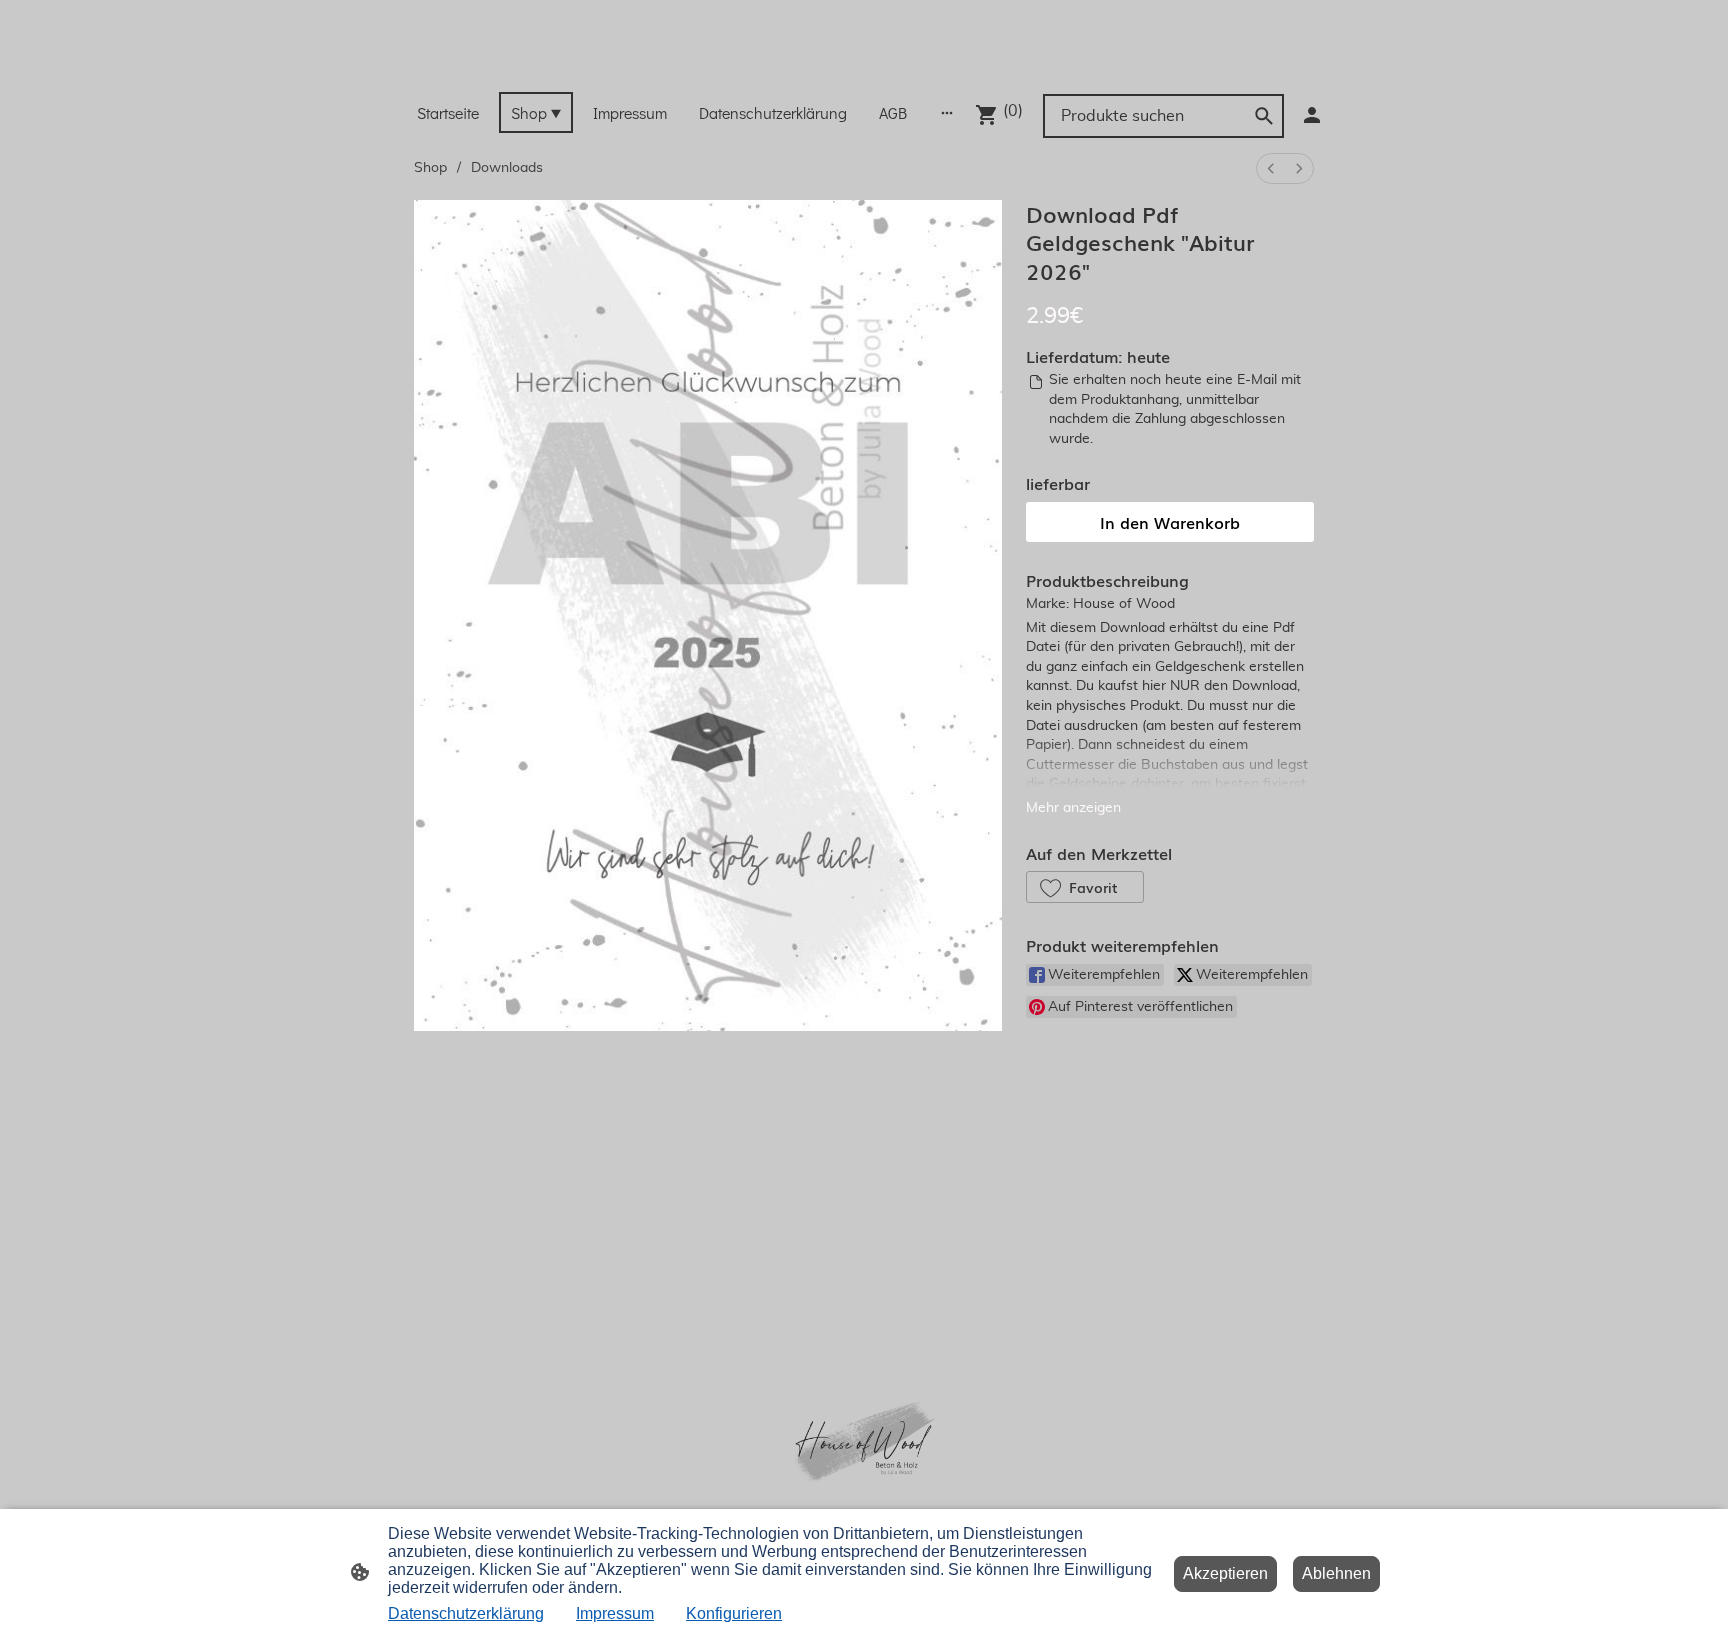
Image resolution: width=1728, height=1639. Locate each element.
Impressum (615, 1613)
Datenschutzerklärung (466, 1613)
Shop (430, 168)
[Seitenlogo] (863, 66)
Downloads (507, 168)
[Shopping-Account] (1312, 115)
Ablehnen (1336, 1573)
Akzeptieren (1225, 1573)
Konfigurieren (734, 1613)
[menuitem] (1271, 168)
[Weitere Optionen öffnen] (947, 112)
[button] (1085, 887)
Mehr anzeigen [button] (1073, 808)
